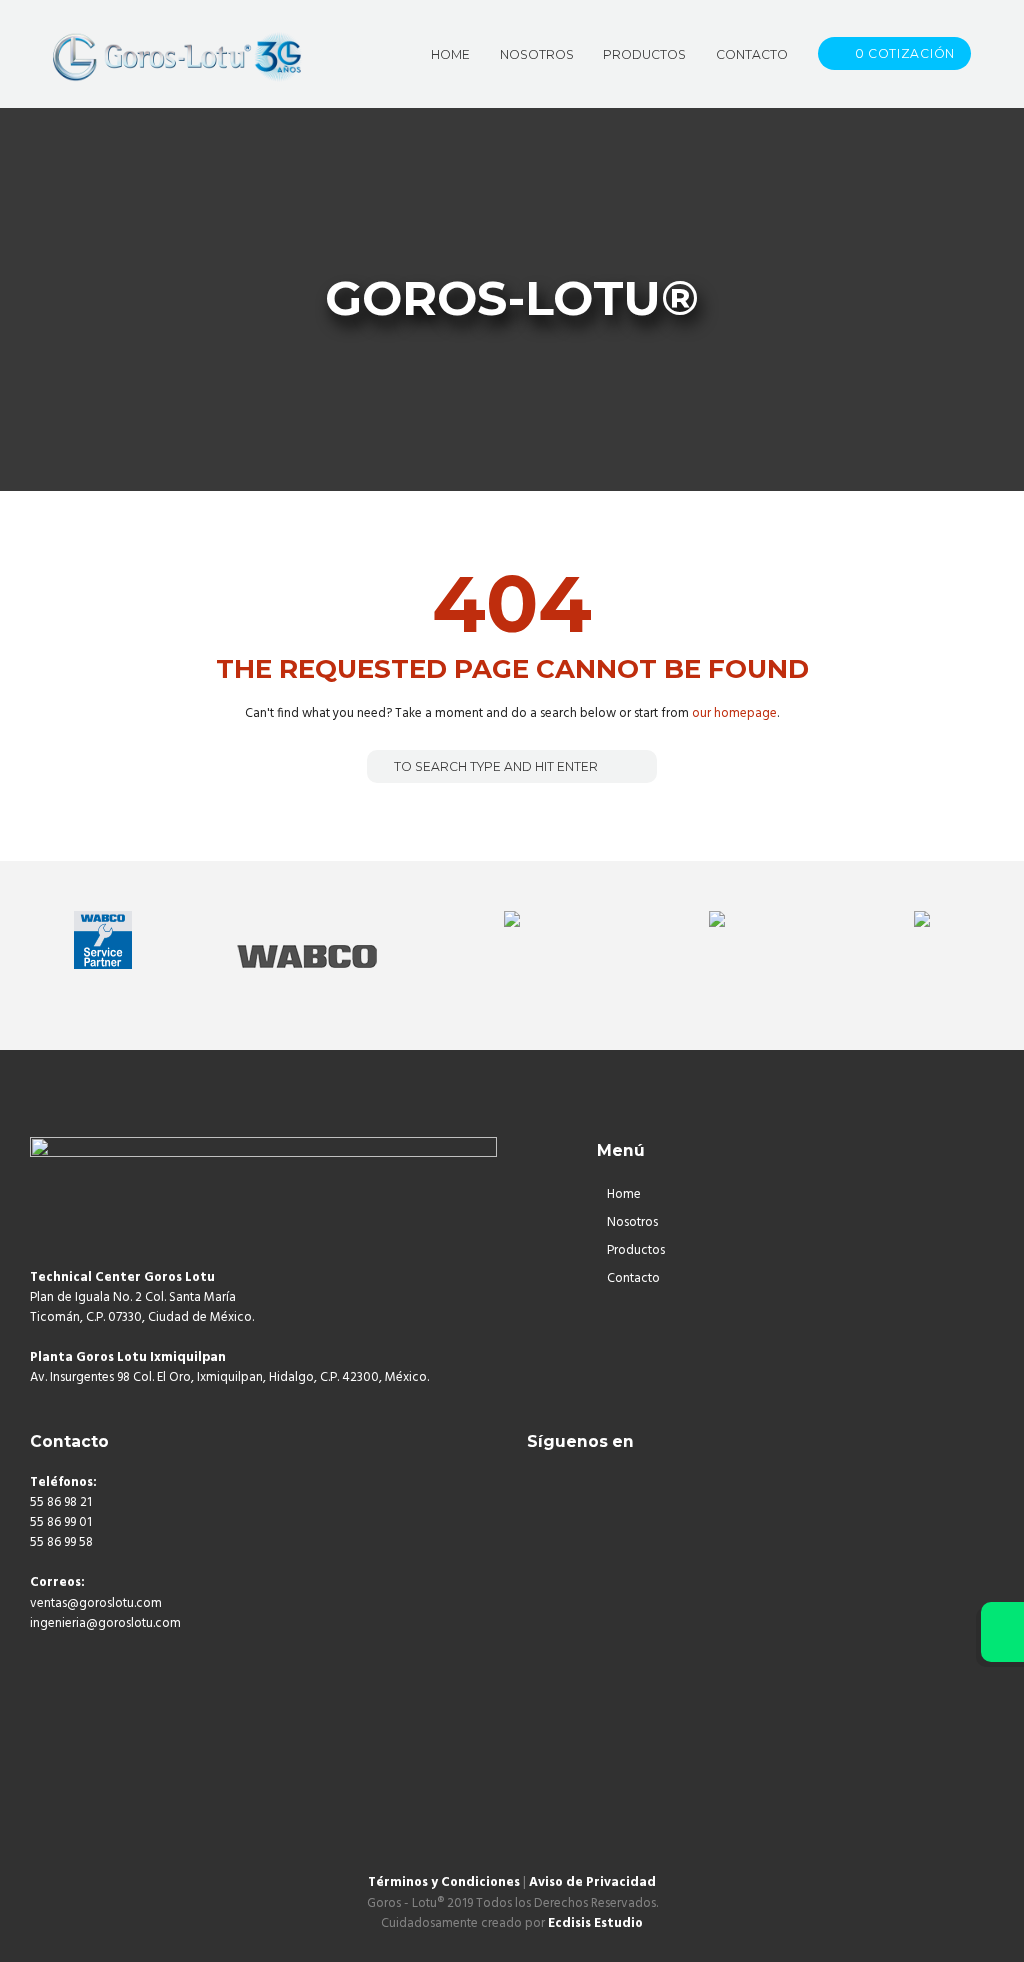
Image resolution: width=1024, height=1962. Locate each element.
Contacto (633, 1278)
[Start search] (381, 765)
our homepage (734, 713)
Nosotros (632, 1222)
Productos (636, 1250)
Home (624, 1194)
